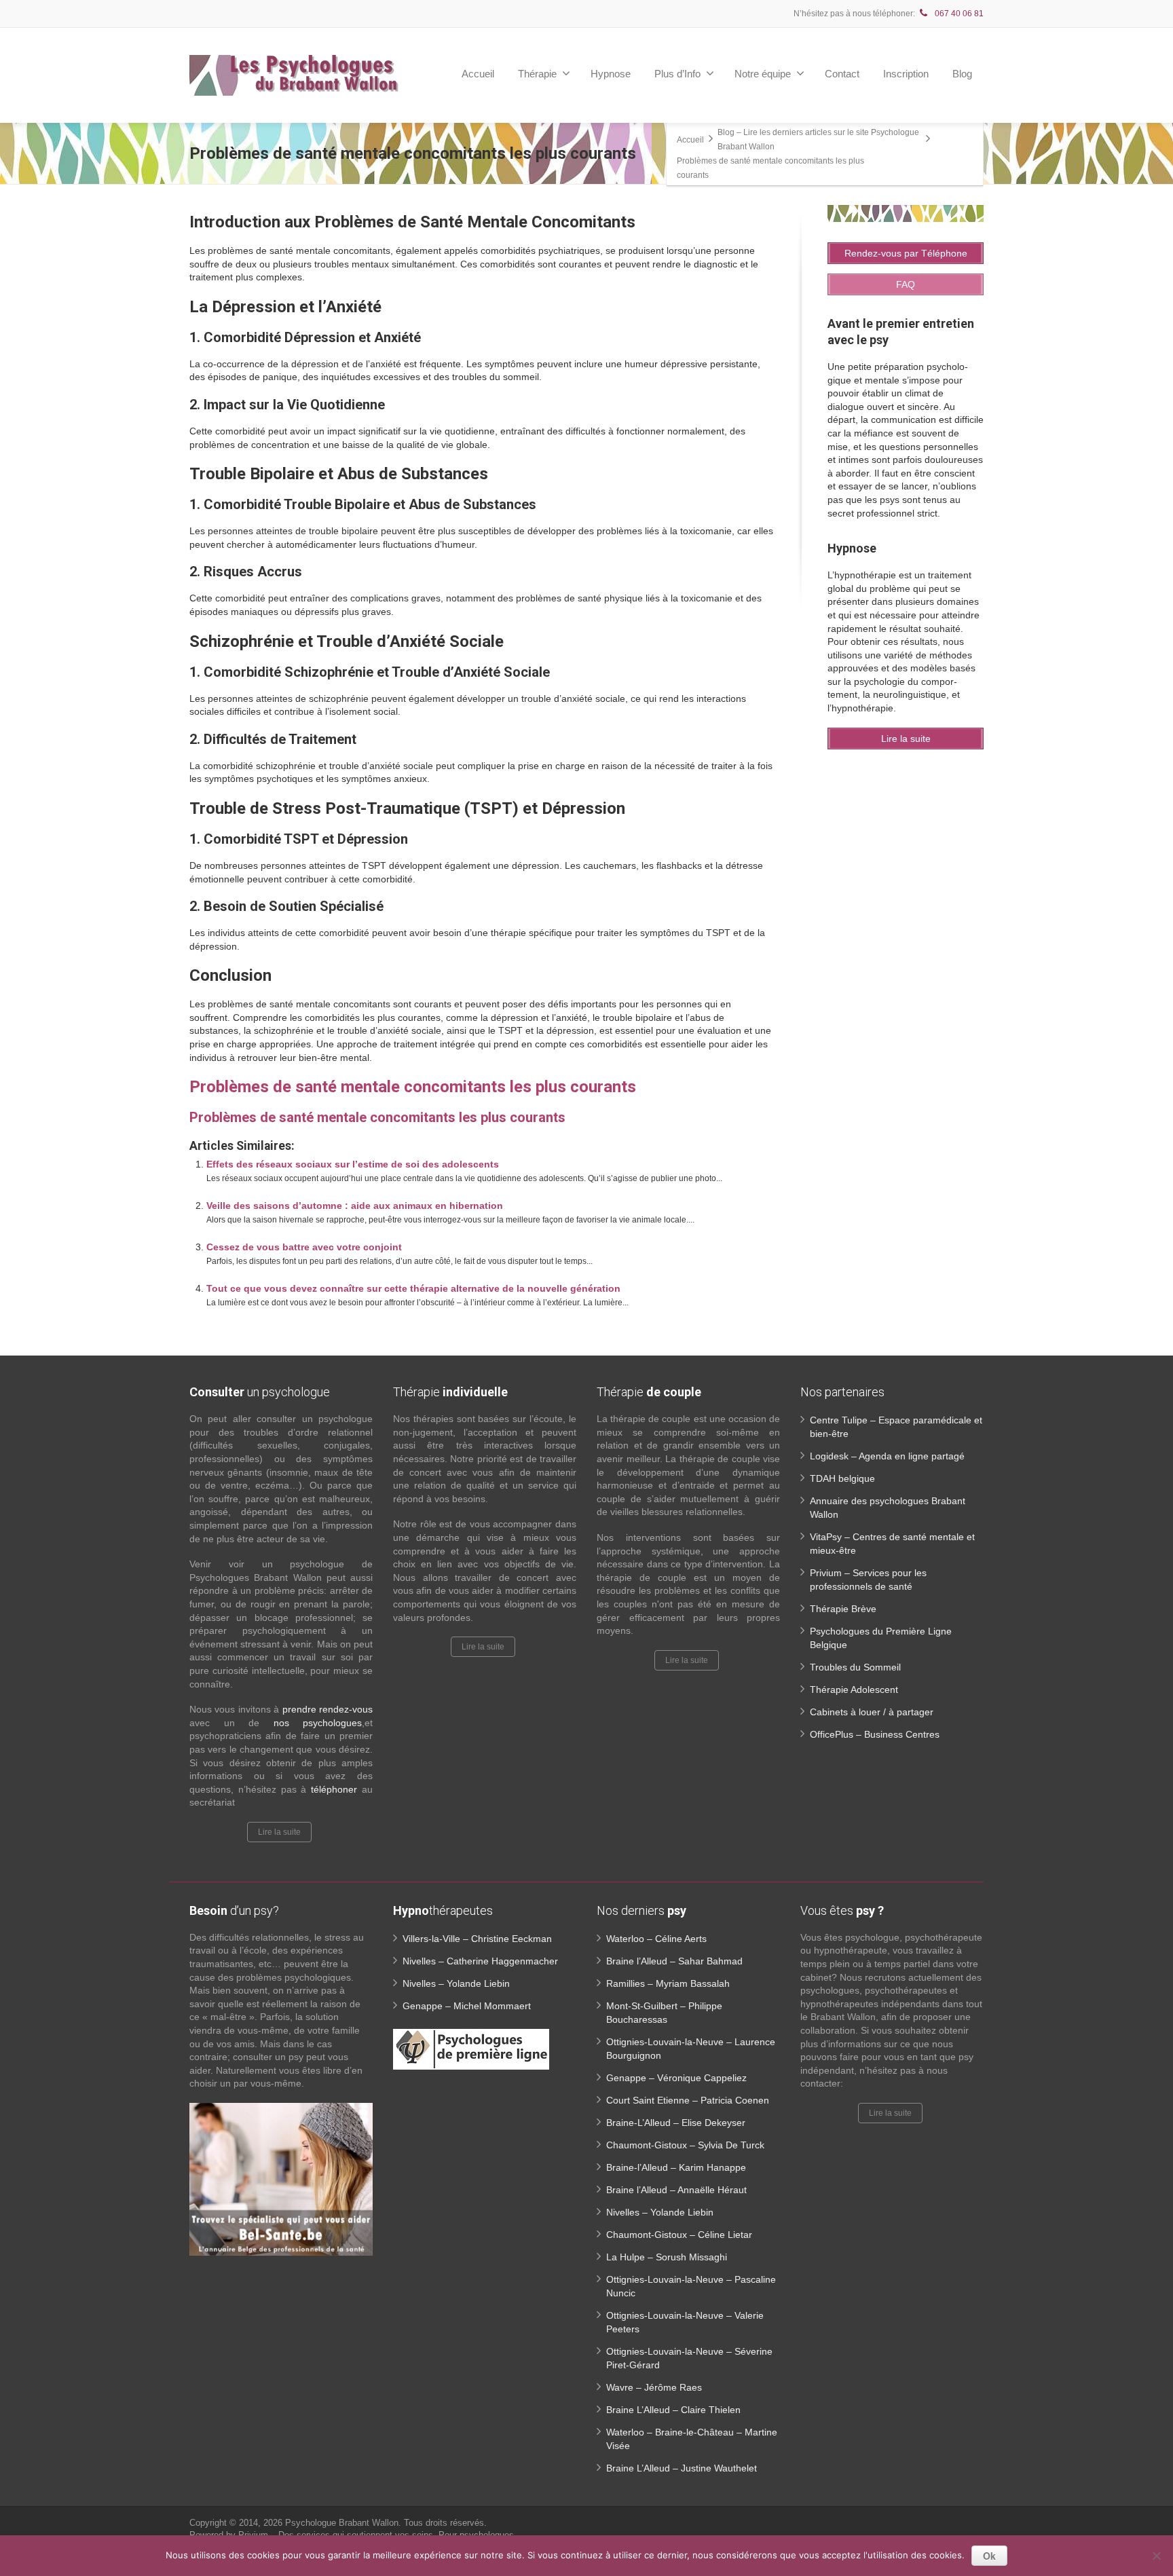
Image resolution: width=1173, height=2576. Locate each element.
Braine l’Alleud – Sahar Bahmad (674, 1961)
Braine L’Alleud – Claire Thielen (673, 2410)
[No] (1156, 2556)
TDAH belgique (842, 1478)
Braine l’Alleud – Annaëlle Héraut (676, 2190)
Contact (842, 74)
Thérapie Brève (843, 1609)
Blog (962, 74)
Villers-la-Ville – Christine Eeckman (477, 1939)
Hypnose (611, 74)
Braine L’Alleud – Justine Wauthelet (682, 2468)
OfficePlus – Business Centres (875, 1734)
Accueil (478, 74)
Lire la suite (279, 1832)
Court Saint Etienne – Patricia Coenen (688, 2100)
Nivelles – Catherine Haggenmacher (480, 1961)
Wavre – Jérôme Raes (654, 2387)
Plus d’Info (677, 74)
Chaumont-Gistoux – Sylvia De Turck (685, 2145)
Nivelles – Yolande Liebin (456, 1983)
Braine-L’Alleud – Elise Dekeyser (676, 2123)
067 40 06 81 (958, 14)
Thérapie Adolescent (854, 1690)
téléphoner (334, 1789)
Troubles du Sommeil (855, 1667)
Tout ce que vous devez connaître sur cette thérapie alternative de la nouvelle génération (413, 1288)
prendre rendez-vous (328, 1709)
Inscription (906, 74)
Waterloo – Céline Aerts (656, 1939)
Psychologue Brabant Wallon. (345, 2523)
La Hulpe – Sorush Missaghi (667, 2257)
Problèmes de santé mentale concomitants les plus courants (413, 1087)
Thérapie (537, 74)
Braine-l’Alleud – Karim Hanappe (676, 2167)
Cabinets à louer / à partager (872, 1712)
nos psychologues (318, 1723)
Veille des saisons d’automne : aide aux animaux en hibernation (355, 1206)
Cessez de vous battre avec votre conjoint (304, 1247)
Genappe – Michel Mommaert (467, 2006)
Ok (989, 2556)
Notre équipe (763, 74)
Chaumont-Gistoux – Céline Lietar (679, 2235)
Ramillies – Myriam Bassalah (668, 1983)
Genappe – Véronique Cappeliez (676, 2078)
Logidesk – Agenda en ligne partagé (887, 1456)
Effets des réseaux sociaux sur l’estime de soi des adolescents (353, 1164)
